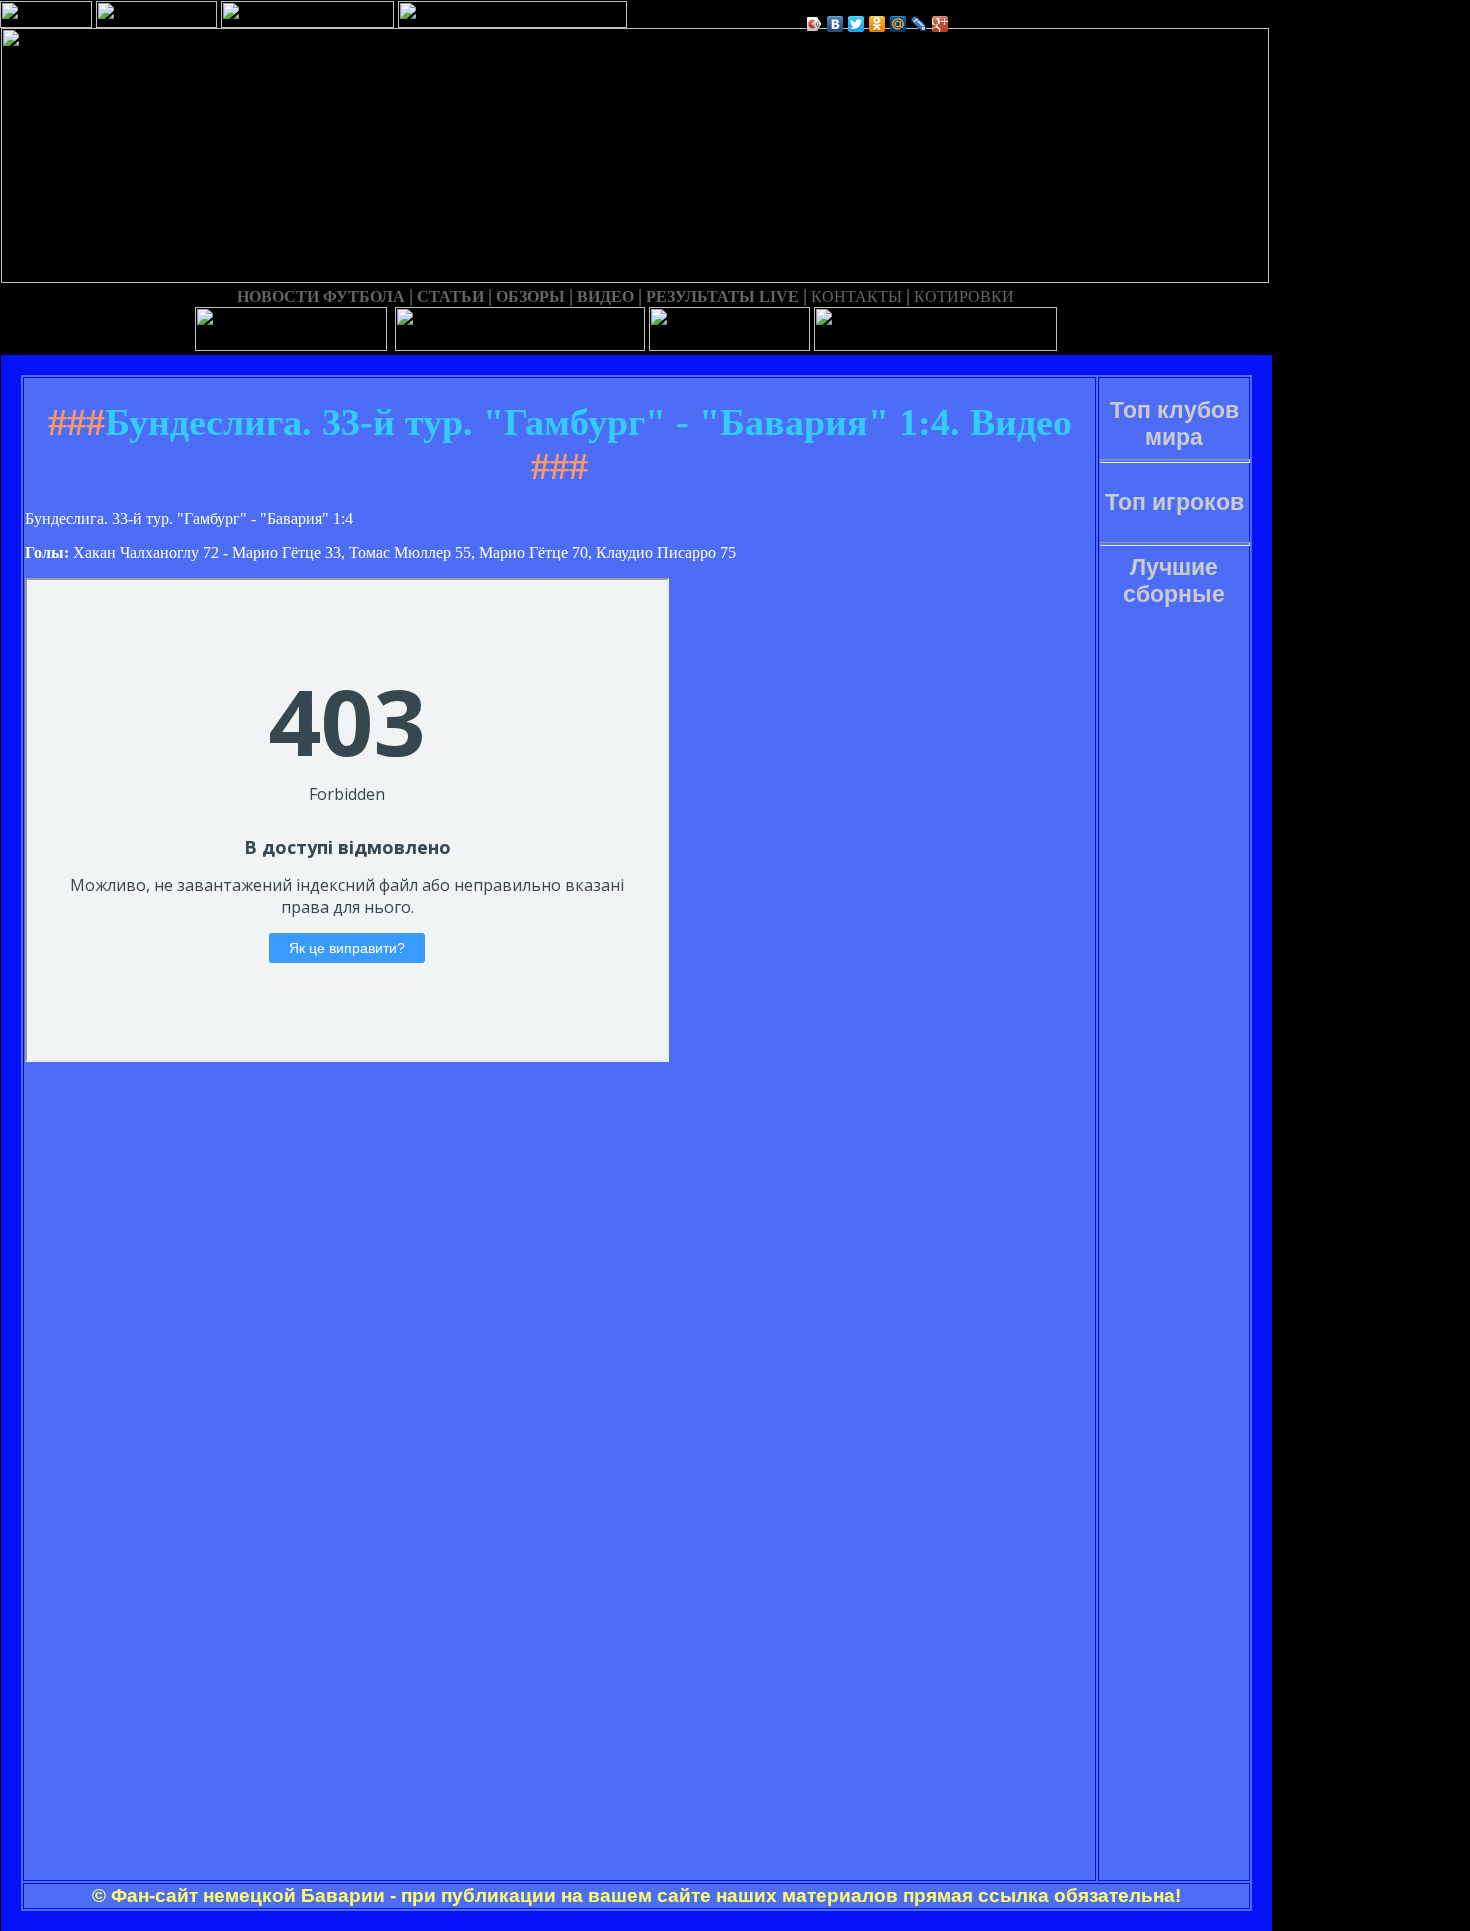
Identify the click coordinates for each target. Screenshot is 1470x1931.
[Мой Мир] (898, 24)
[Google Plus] (940, 24)
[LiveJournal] (919, 24)
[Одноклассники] (877, 24)
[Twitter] (856, 24)
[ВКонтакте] (835, 24)
